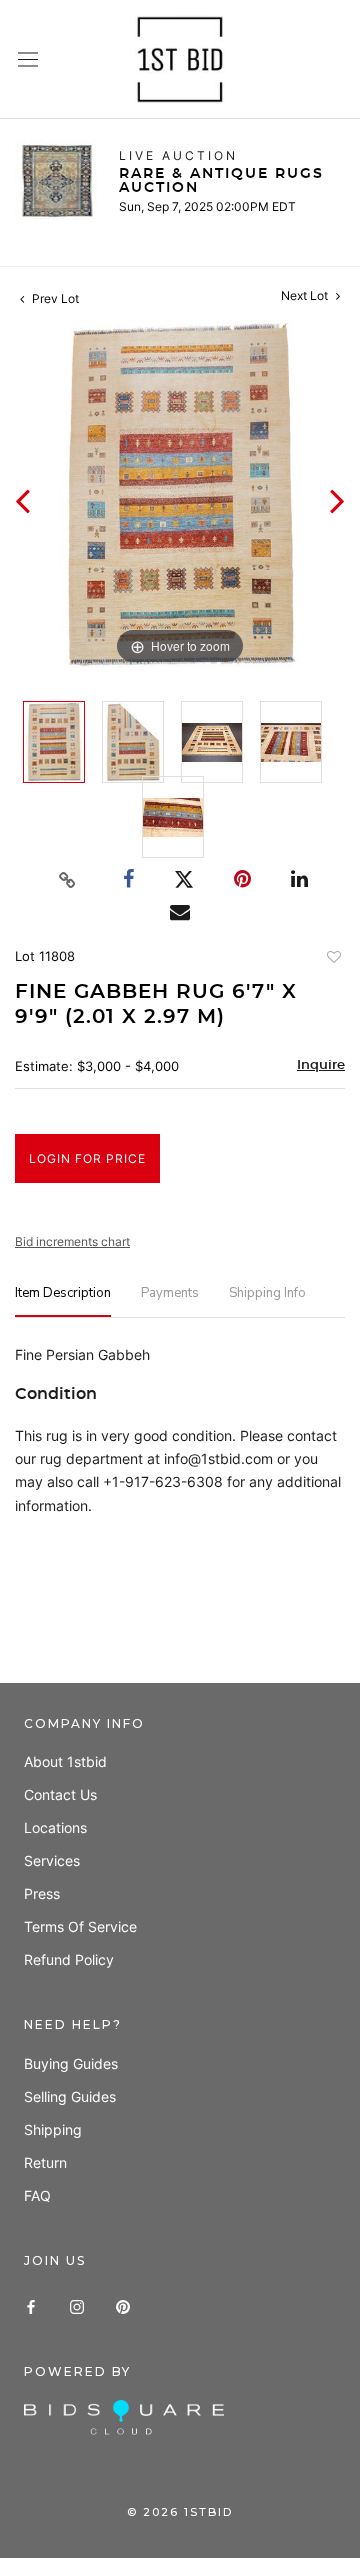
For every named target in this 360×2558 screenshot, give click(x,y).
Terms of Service (80, 1926)
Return (45, 2162)
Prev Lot (54, 298)
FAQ (37, 2195)
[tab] (63, 1301)
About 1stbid (65, 1761)
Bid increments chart (72, 1241)
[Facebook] (31, 2305)
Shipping (53, 2129)
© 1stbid (180, 2512)
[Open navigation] (28, 59)
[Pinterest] (123, 2305)
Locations (55, 1827)
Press (42, 1893)
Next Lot (306, 295)
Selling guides (70, 2096)
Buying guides (71, 2063)
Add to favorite (333, 959)
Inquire (321, 1065)
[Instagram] (77, 2305)
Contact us (60, 1794)
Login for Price (87, 1158)
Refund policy (69, 1959)
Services (52, 1860)
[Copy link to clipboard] (68, 880)
